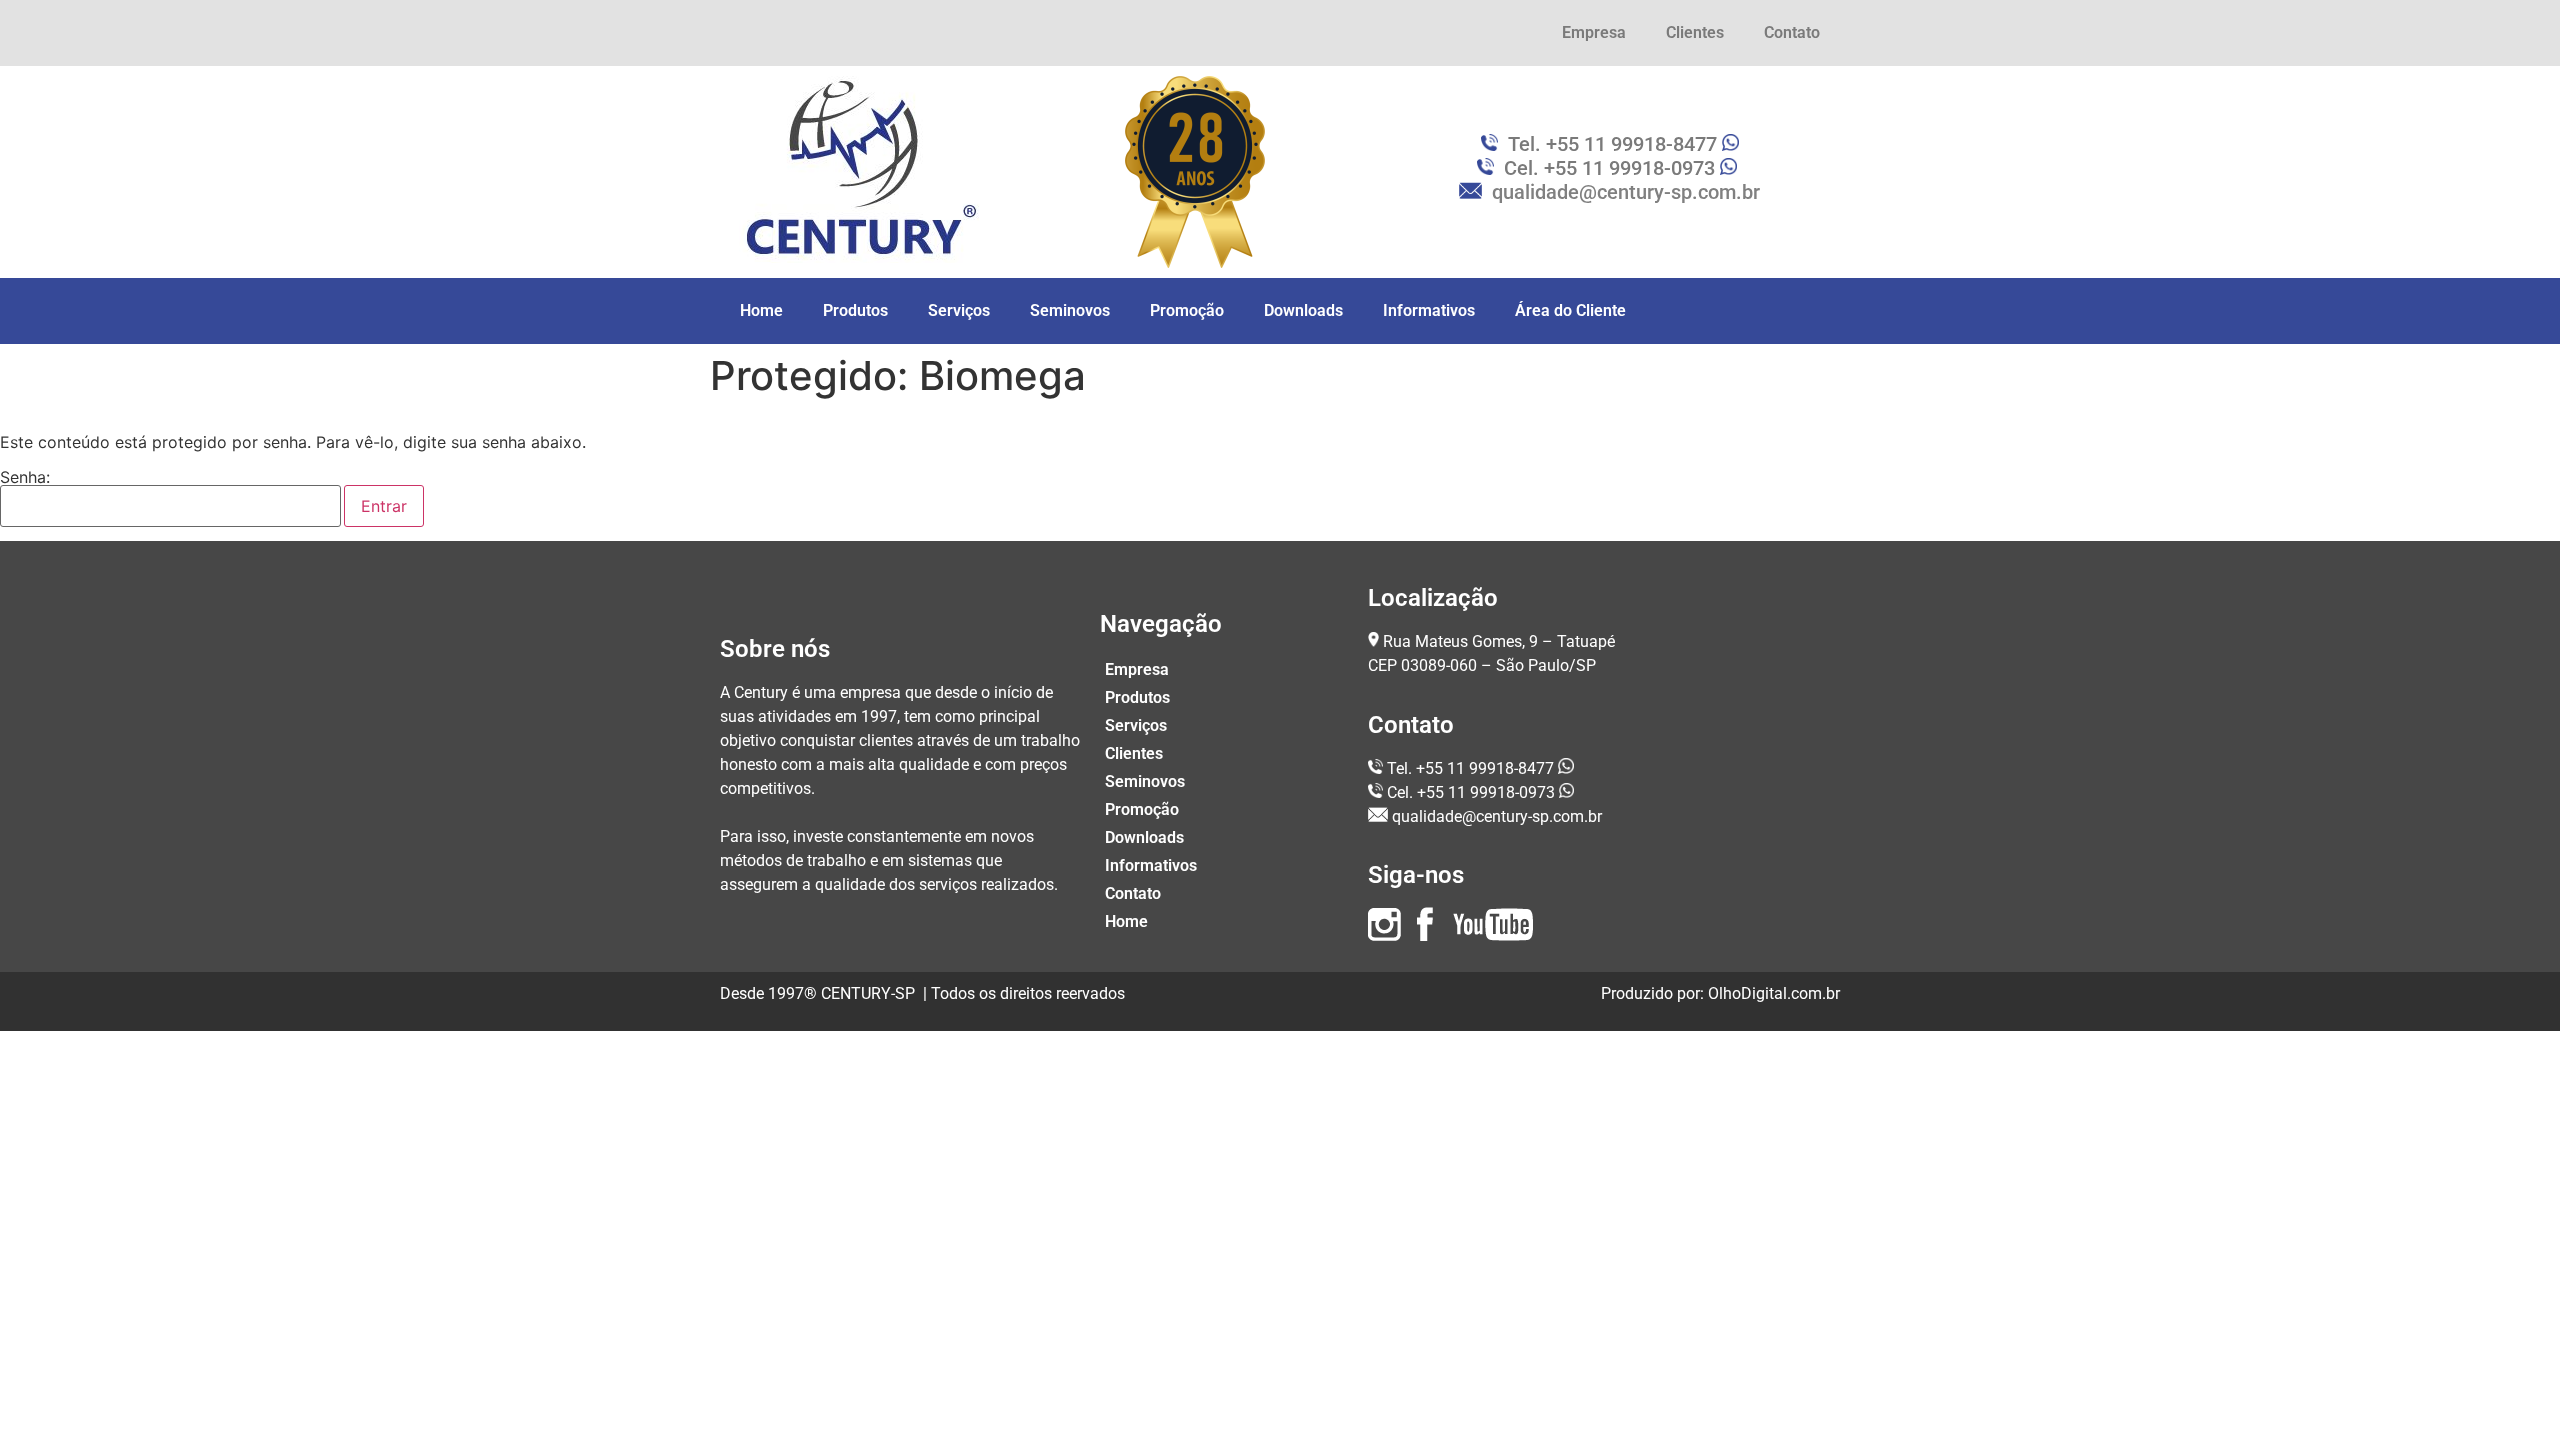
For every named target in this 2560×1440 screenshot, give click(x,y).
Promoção (1187, 310)
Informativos (1429, 310)
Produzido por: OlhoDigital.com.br (1720, 993)
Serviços (959, 310)
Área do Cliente (1570, 310)
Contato (1792, 32)
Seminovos (1070, 310)
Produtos (855, 310)
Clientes (1695, 32)
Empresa (1594, 32)
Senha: (25, 478)
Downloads (1303, 310)
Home (761, 310)
